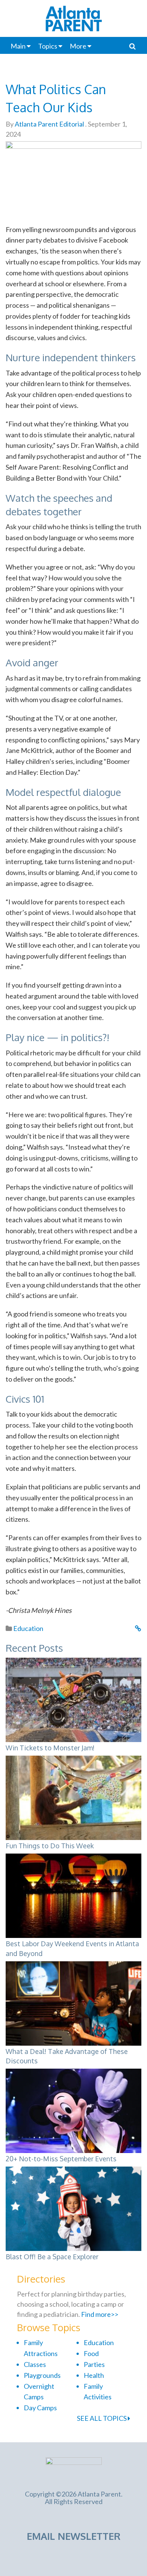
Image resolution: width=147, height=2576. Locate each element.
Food (91, 2353)
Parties (94, 2364)
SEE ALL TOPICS (102, 2418)
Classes (35, 2364)
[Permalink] (138, 1628)
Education (28, 1628)
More (78, 46)
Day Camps (40, 2408)
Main (18, 46)
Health (94, 2375)
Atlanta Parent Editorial (49, 124)
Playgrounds (42, 2375)
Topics (48, 46)
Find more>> (100, 2314)
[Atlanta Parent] (74, 2469)
